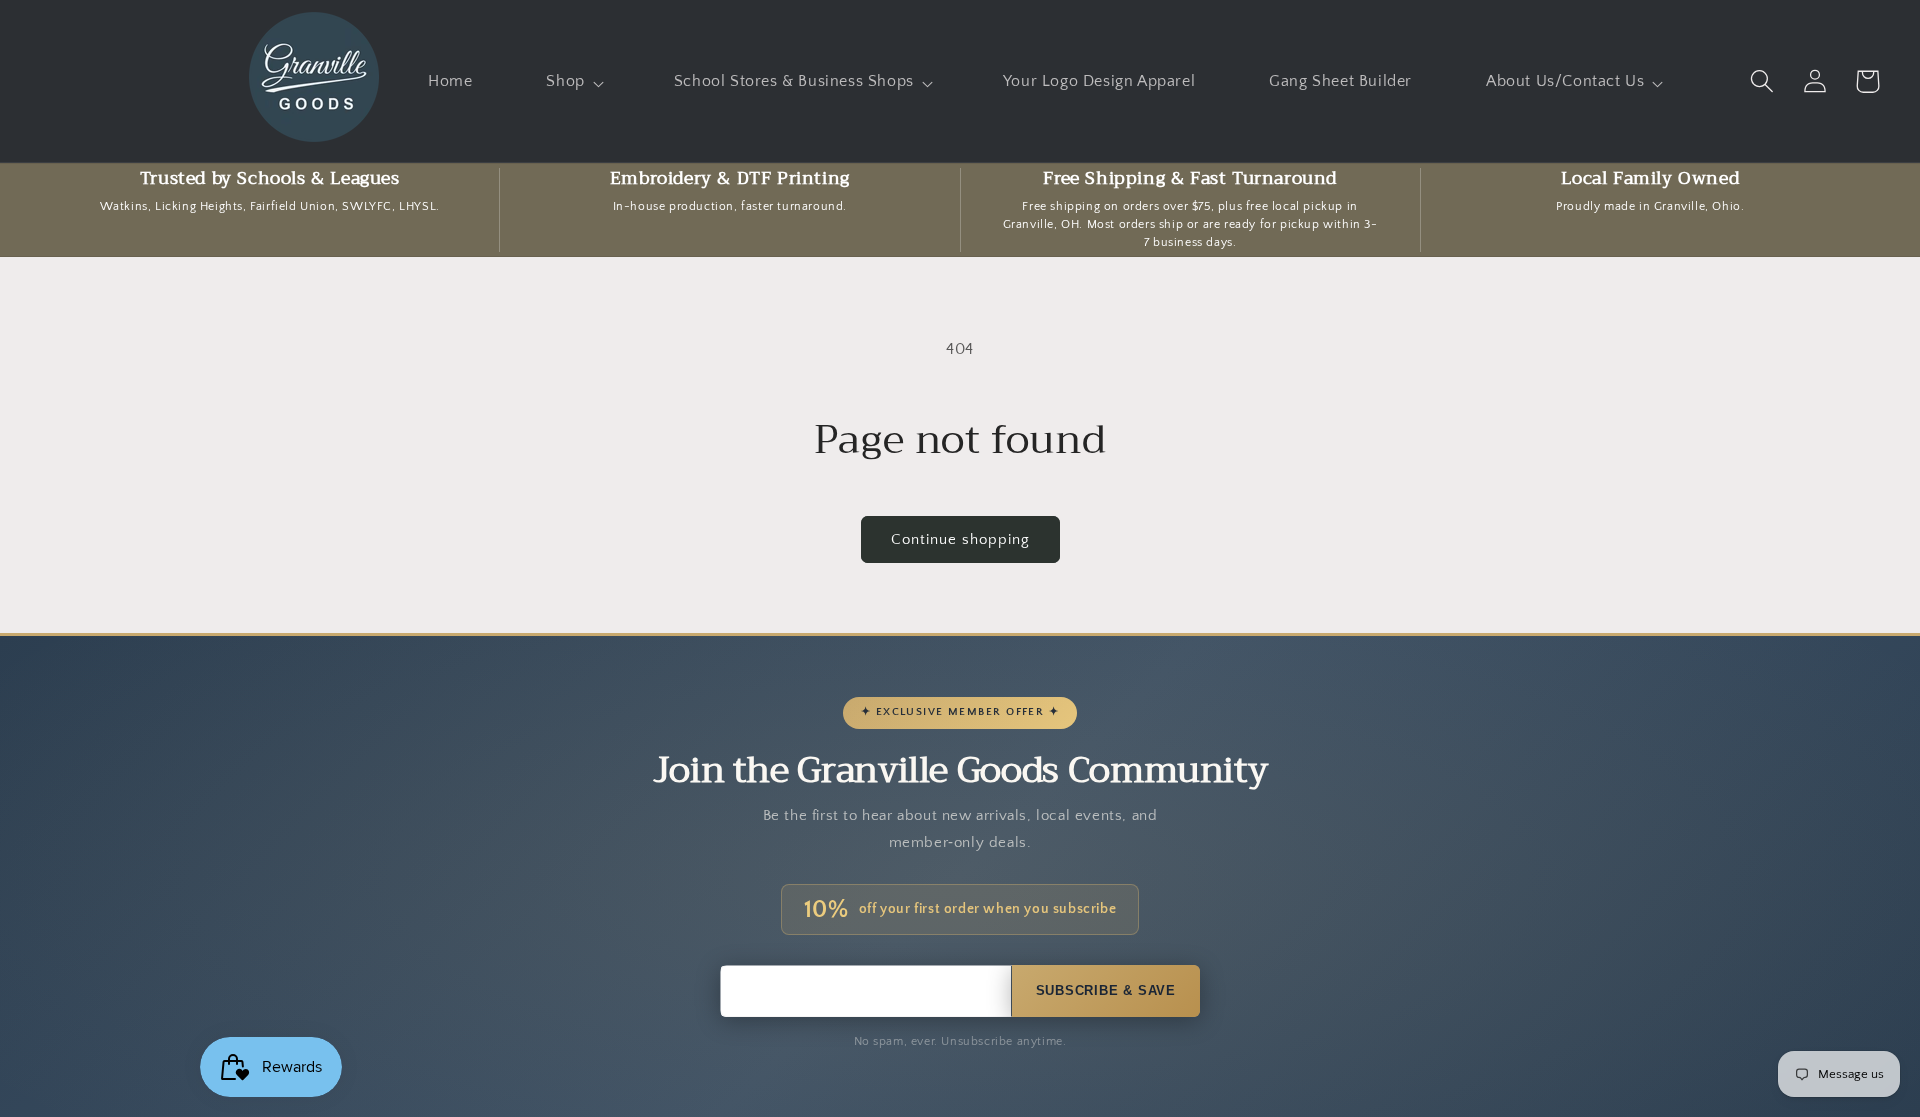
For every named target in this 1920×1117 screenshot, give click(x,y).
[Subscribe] (1106, 991)
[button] (572, 81)
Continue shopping (960, 539)
